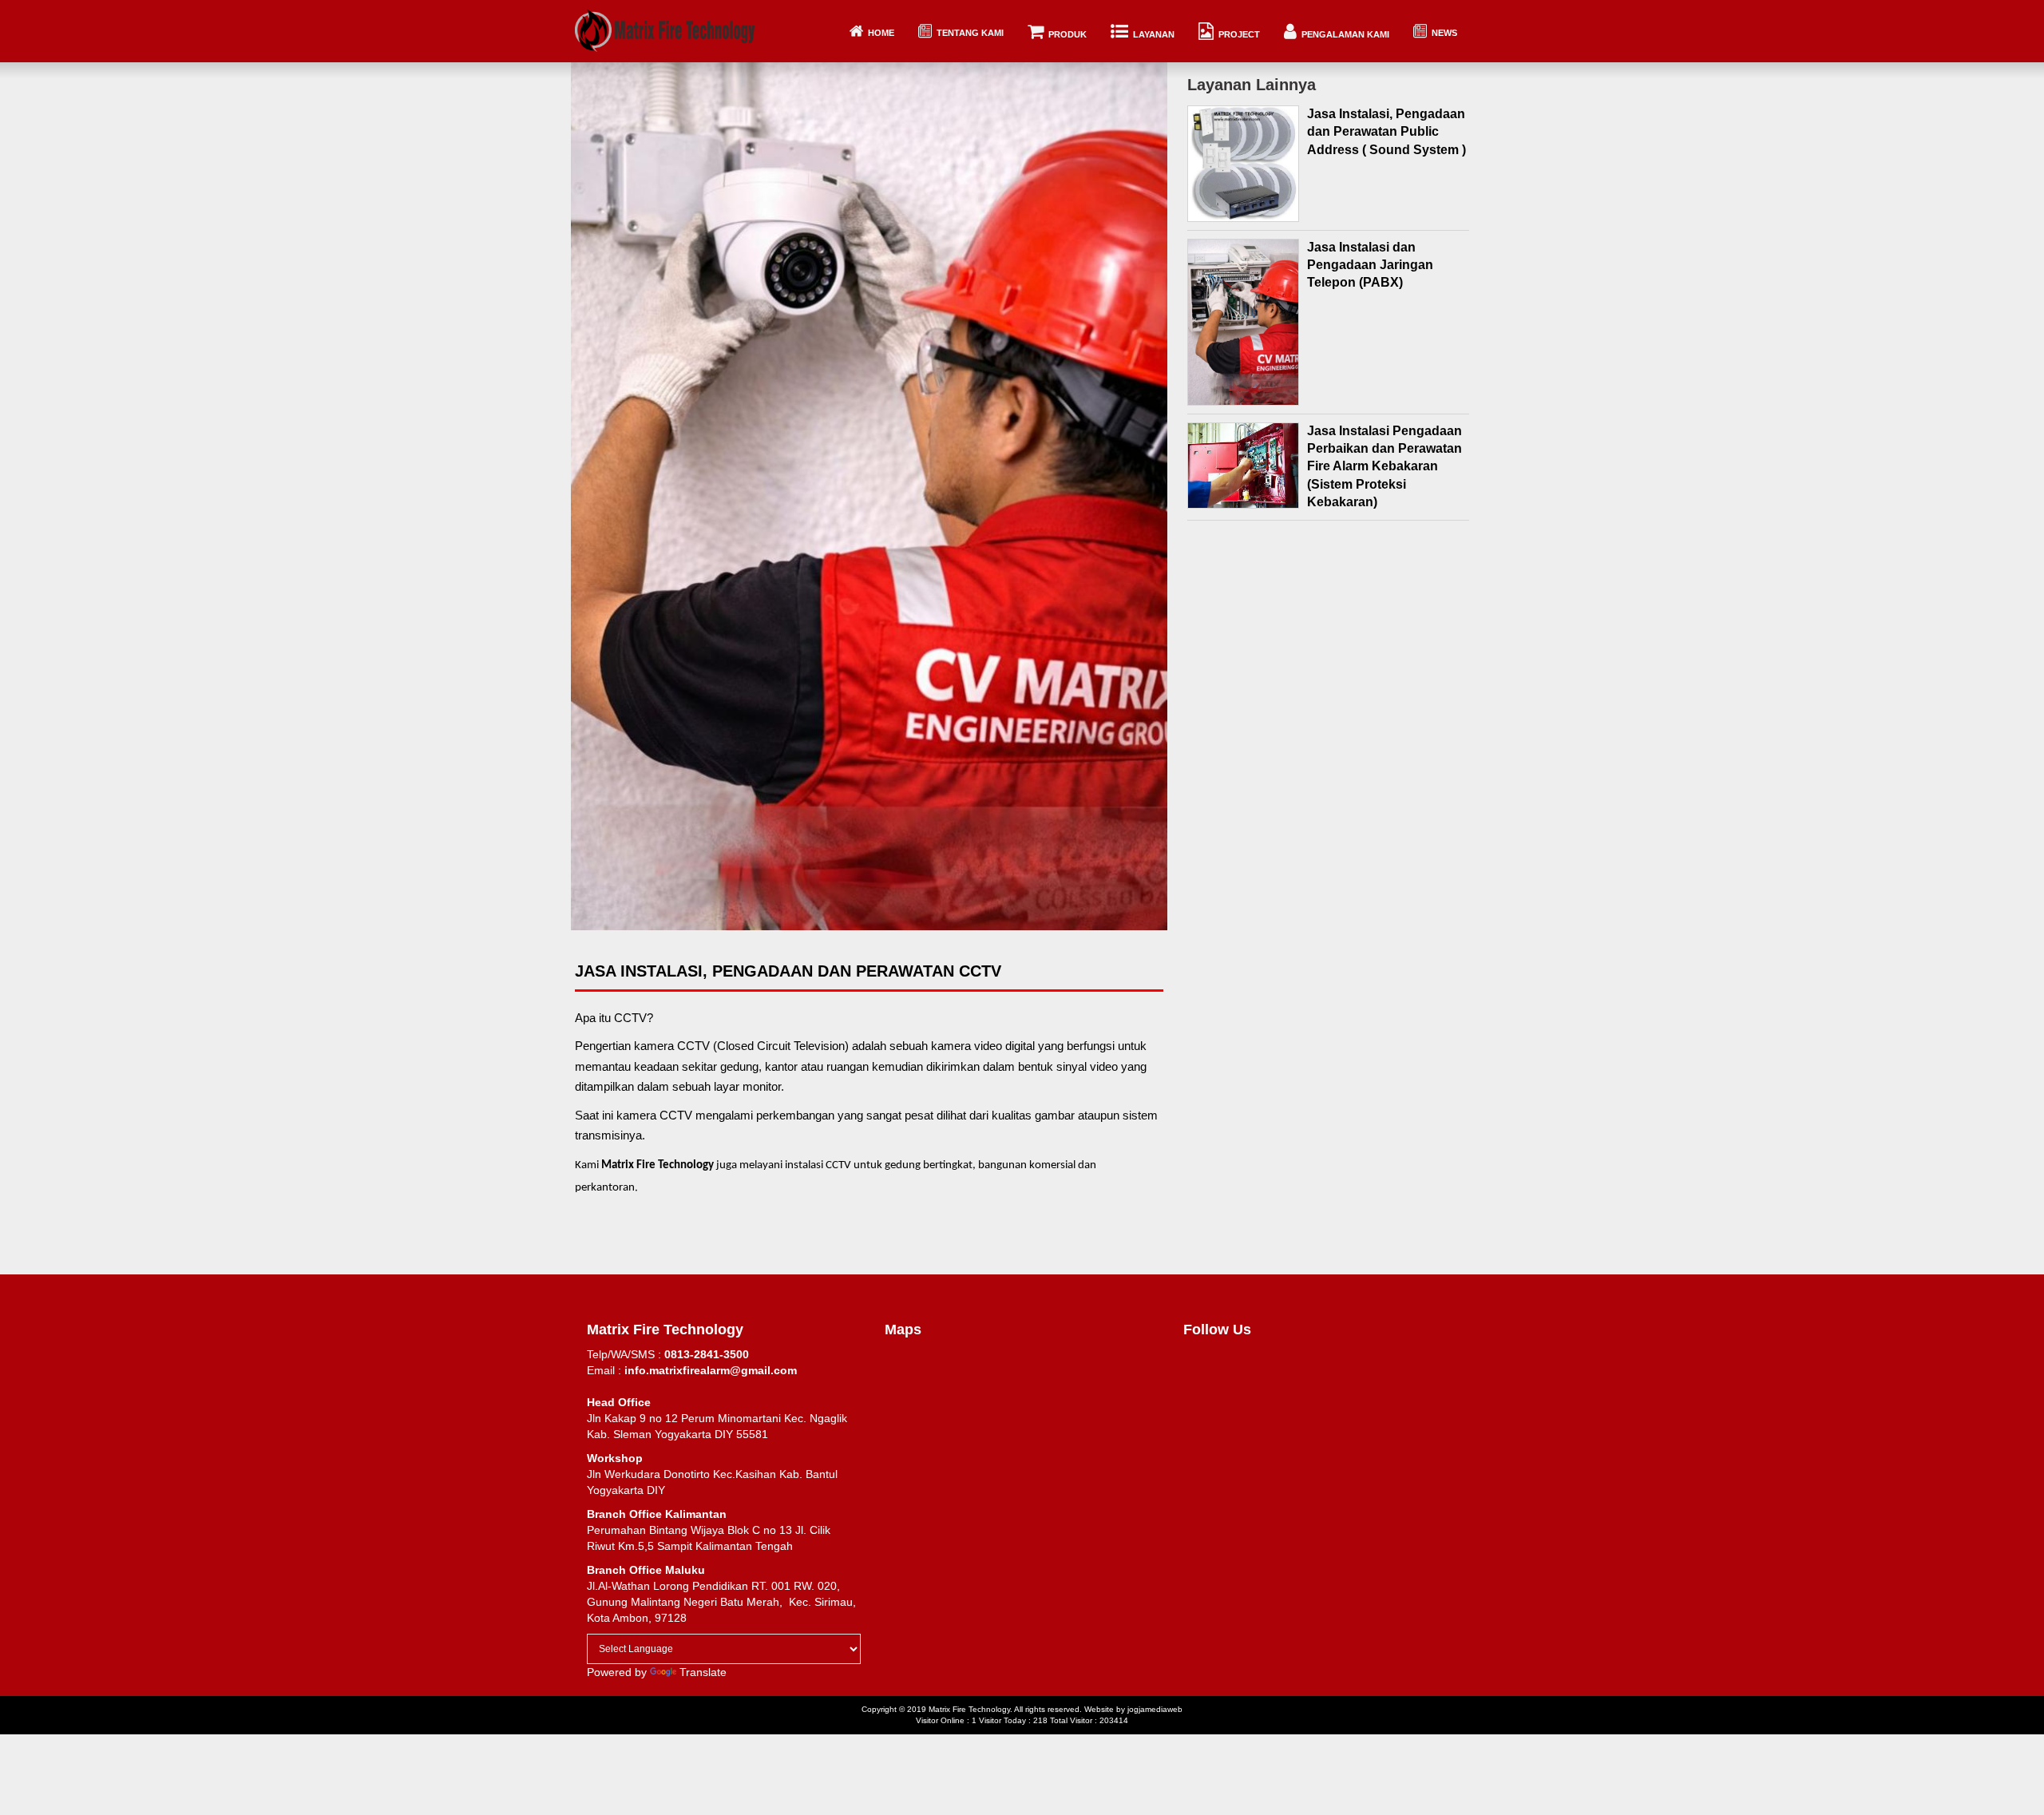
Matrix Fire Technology (969, 1709)
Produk (1065, 34)
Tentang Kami (968, 33)
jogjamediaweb (1155, 1709)
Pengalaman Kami (1343, 34)
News (1442, 33)
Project (1237, 34)
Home (879, 33)
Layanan (1151, 34)
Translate (703, 1672)
